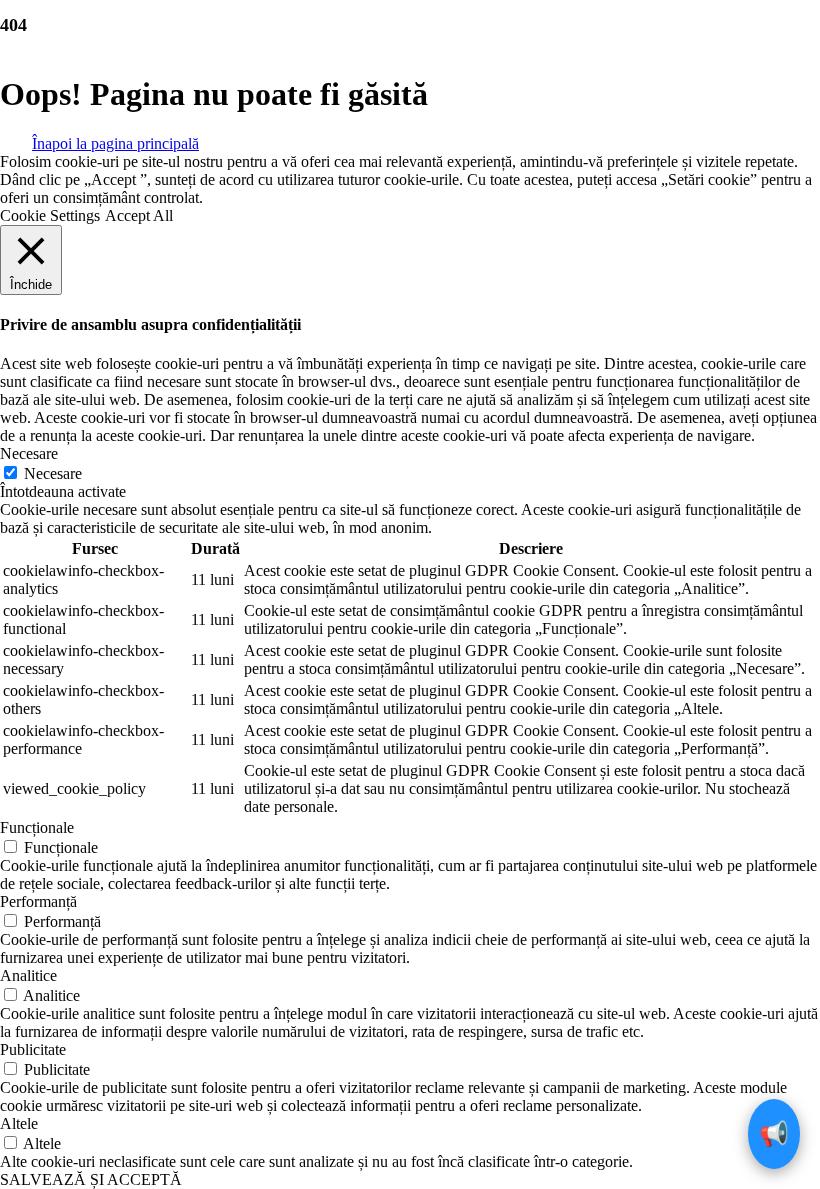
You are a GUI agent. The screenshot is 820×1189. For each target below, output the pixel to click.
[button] (115, 142)
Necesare (53, 473)
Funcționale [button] (37, 827)
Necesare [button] (29, 453)
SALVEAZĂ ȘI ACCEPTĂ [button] (91, 1179)
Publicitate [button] (33, 1049)
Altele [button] (19, 1123)
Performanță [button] (38, 901)
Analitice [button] (28, 975)
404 (13, 25)
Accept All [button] (139, 215)
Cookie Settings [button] (50, 215)
